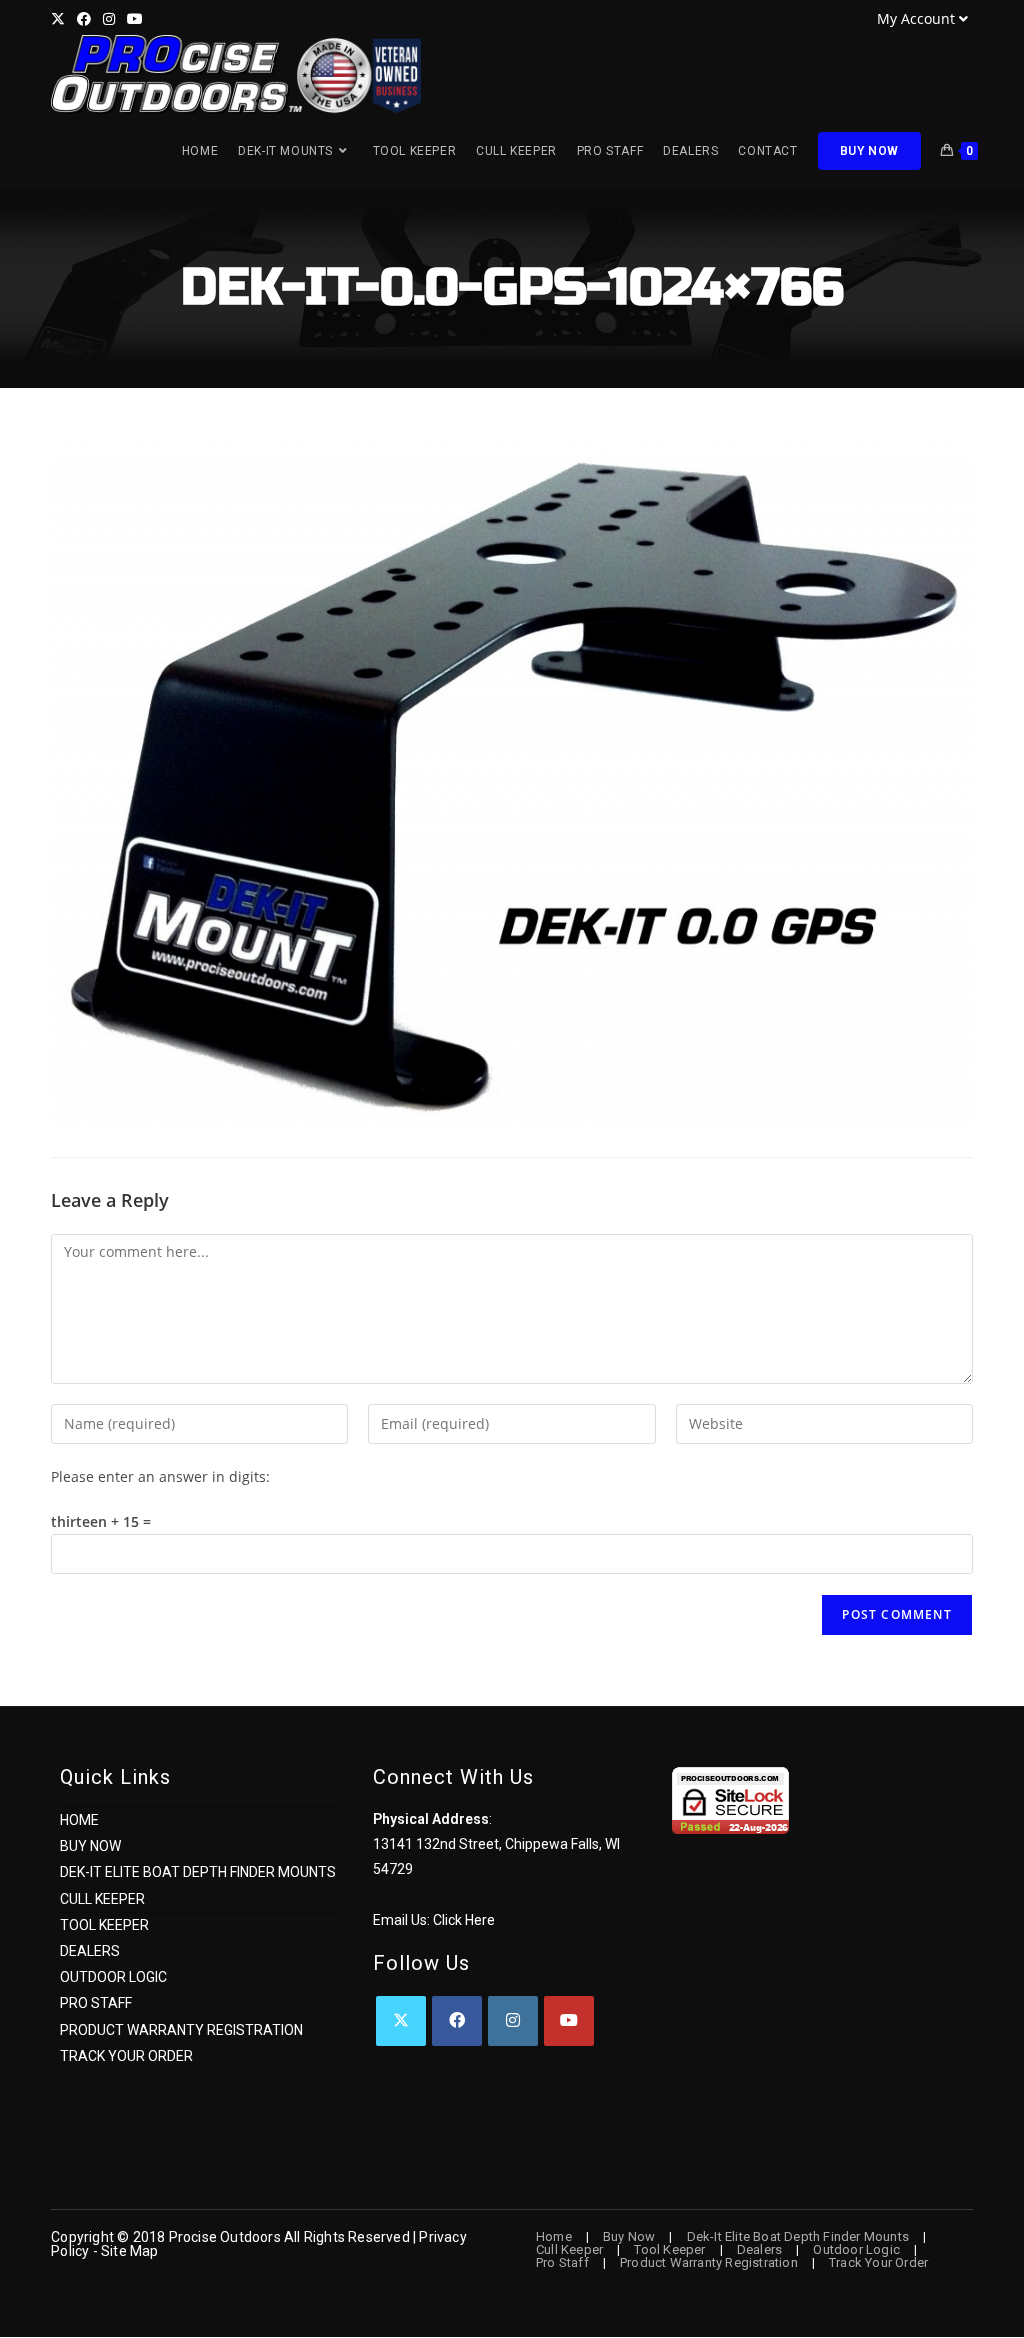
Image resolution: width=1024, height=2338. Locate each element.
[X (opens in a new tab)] (61, 19)
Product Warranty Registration (181, 2030)
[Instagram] (513, 2021)
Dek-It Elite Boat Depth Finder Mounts (198, 1872)
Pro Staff (96, 2003)
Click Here (464, 1920)
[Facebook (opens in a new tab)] (84, 19)
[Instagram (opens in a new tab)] (109, 19)
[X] (401, 2021)
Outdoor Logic (113, 1977)
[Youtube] (569, 2021)
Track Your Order (126, 2056)
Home (79, 1820)
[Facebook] (457, 2021)
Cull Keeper (102, 1899)
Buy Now (90, 1846)
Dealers (90, 1951)
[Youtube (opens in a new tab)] (135, 19)
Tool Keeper (104, 1925)
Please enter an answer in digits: (160, 1476)
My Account (916, 18)
